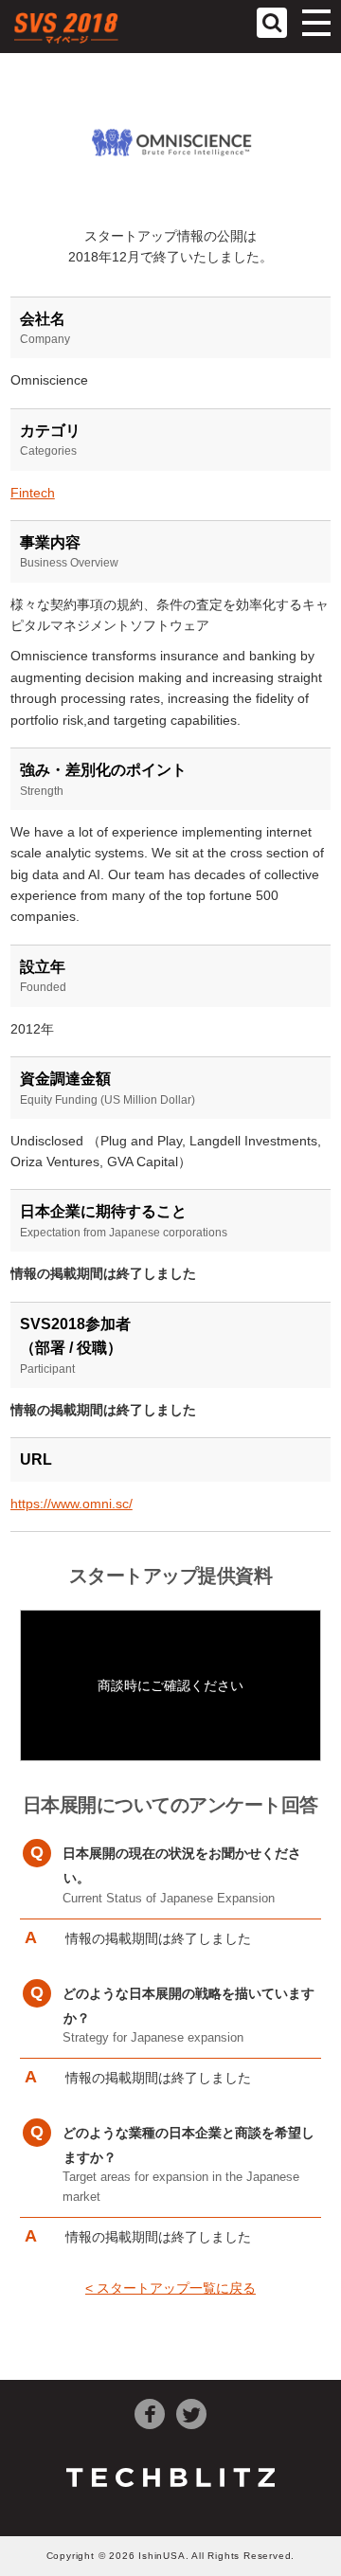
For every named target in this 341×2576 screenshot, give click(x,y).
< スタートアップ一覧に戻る (170, 2288)
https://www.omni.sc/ (72, 1504)
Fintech (33, 493)
